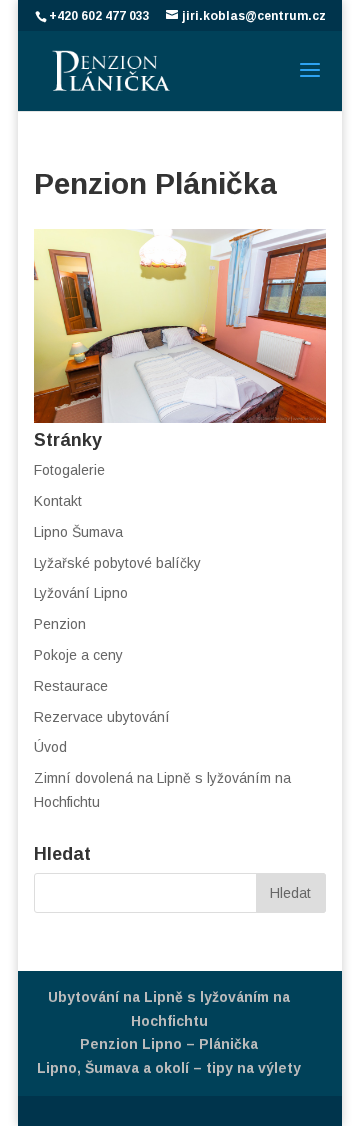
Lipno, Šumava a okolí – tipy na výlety (169, 1068)
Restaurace (71, 686)
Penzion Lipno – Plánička (169, 1044)
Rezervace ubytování (102, 717)
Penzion (60, 624)
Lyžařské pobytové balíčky (117, 563)
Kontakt (58, 501)
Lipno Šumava (78, 532)
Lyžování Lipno (81, 593)
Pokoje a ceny (78, 655)
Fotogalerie (69, 470)
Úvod (50, 747)
